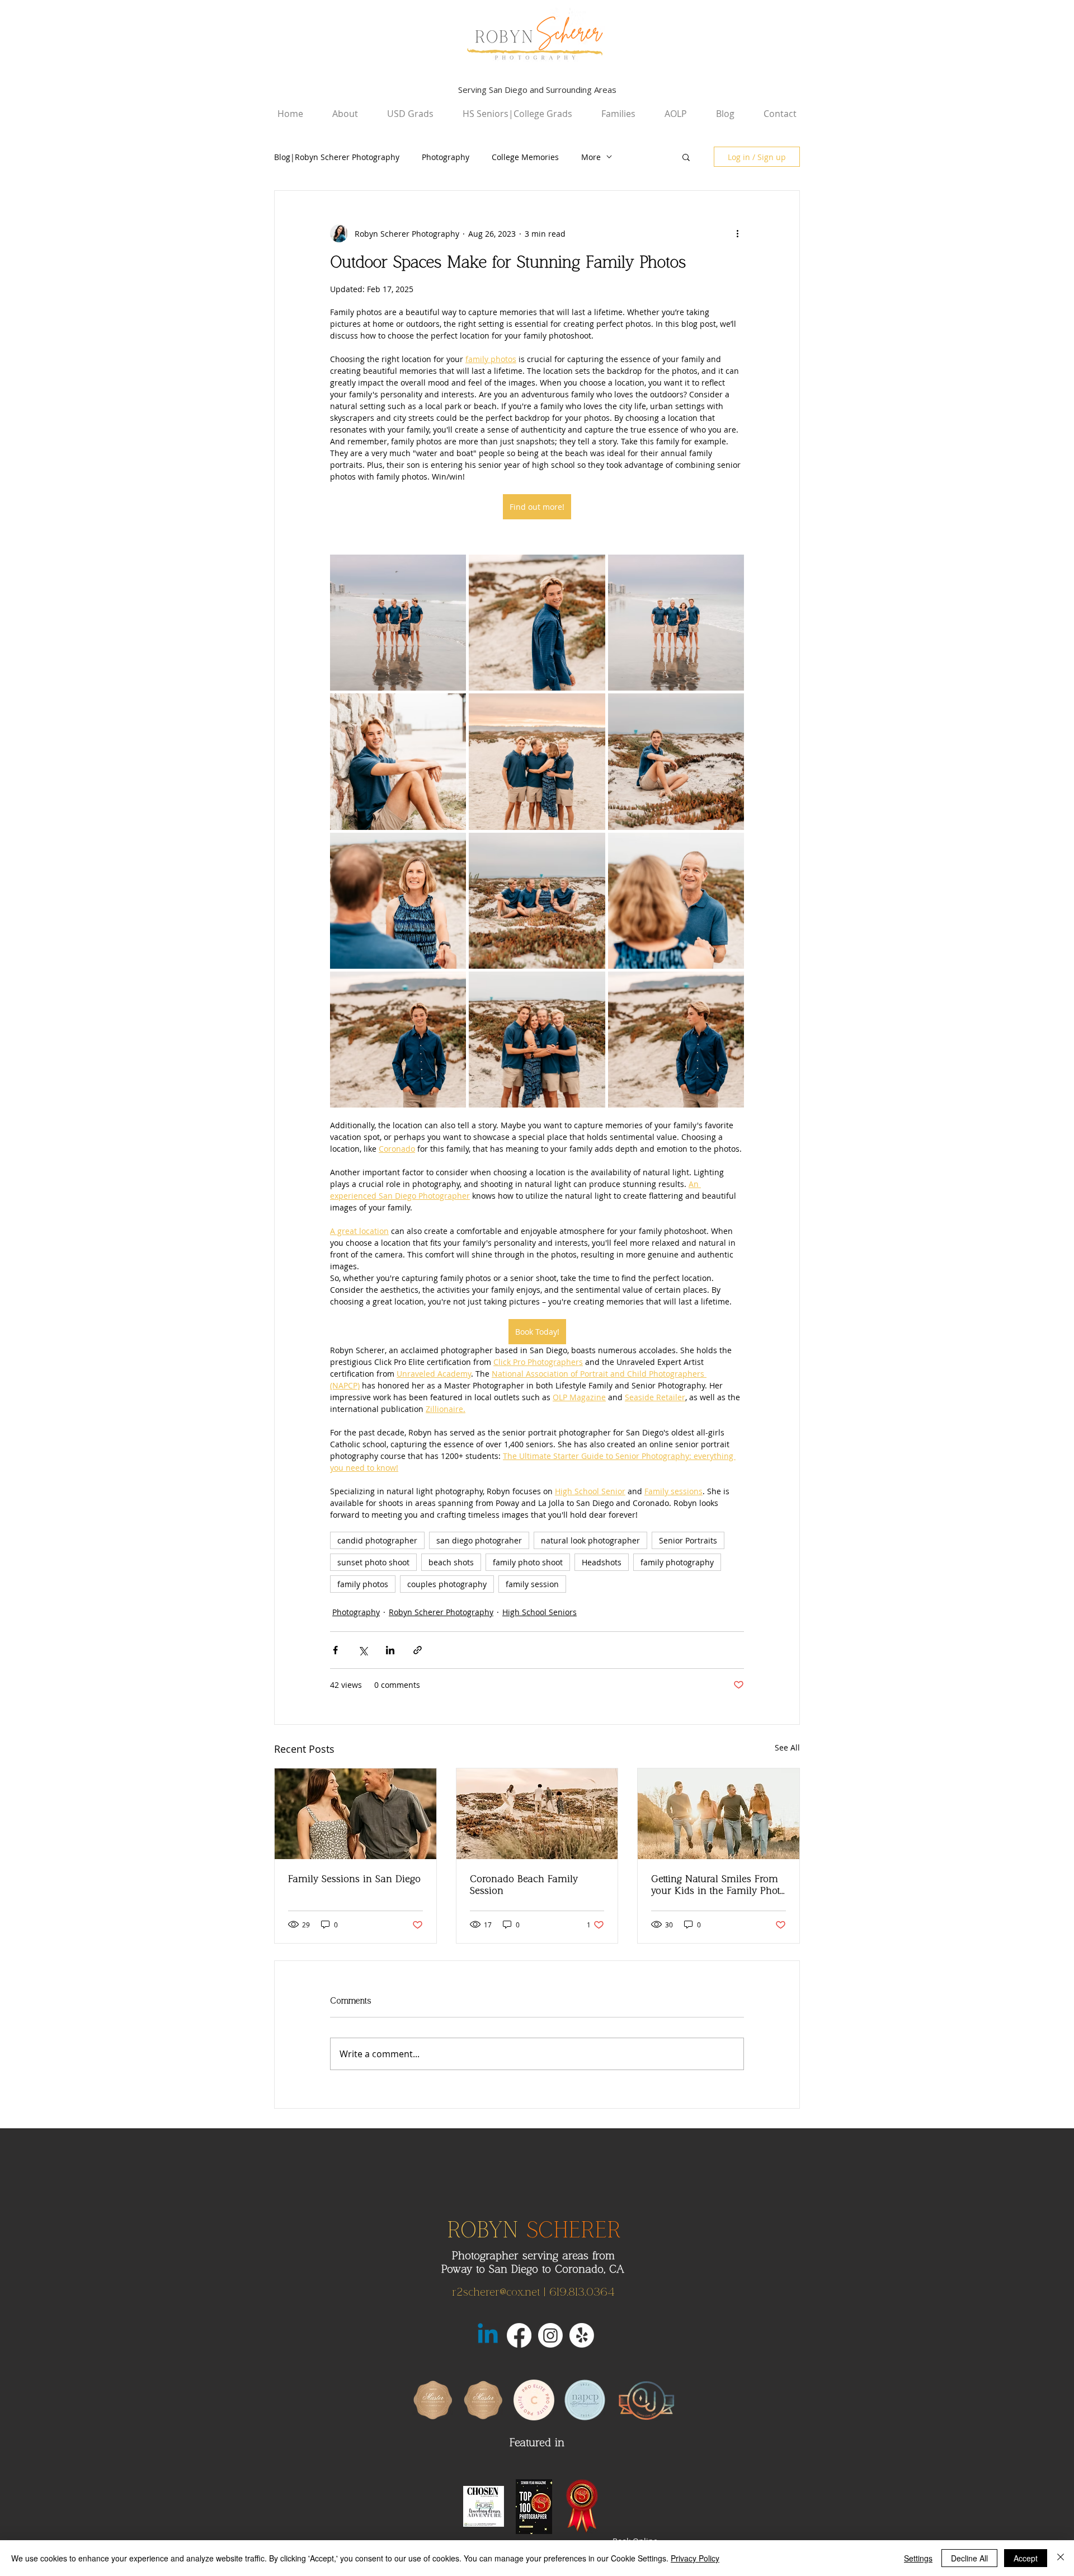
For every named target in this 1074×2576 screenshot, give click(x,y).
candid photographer (377, 1540)
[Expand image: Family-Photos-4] (451, 708)
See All (787, 1747)
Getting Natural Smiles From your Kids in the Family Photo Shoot (718, 1885)
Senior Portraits (688, 1540)
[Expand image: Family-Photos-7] (451, 847)
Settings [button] (918, 2558)
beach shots (451, 1562)
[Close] (1061, 2558)
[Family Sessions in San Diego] (355, 1814)
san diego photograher (479, 1540)
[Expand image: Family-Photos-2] (591, 569)
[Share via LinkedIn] (390, 1650)
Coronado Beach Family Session (524, 1885)
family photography (677, 1562)
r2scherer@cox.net (496, 2292)
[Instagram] (550, 2335)
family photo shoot (528, 1562)
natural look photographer (590, 1540)
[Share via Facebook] (335, 1650)
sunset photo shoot (373, 1562)
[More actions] (737, 233)
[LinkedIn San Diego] (488, 2335)
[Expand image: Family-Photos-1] (451, 569)
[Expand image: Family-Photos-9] (729, 847)
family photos (363, 1584)
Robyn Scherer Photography (441, 1612)
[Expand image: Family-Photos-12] (729, 986)
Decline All (969, 2558)
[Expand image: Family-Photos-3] (729, 569)
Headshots (602, 1562)
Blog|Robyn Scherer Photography (337, 157)
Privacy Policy (695, 2558)
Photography (446, 157)
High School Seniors (540, 1612)
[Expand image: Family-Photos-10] (451, 986)
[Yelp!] (582, 2335)
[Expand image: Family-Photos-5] (591, 708)
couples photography (447, 1584)
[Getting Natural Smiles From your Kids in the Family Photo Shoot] (719, 1814)
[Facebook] (519, 2335)
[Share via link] (418, 1650)
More (591, 157)
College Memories (525, 157)
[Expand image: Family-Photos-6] (729, 708)
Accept (1026, 2558)
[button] (686, 157)
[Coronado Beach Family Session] (537, 1814)
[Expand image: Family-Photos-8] (591, 847)
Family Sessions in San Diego (354, 1879)
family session (532, 1584)
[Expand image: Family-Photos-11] (591, 986)
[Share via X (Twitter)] (363, 1650)
